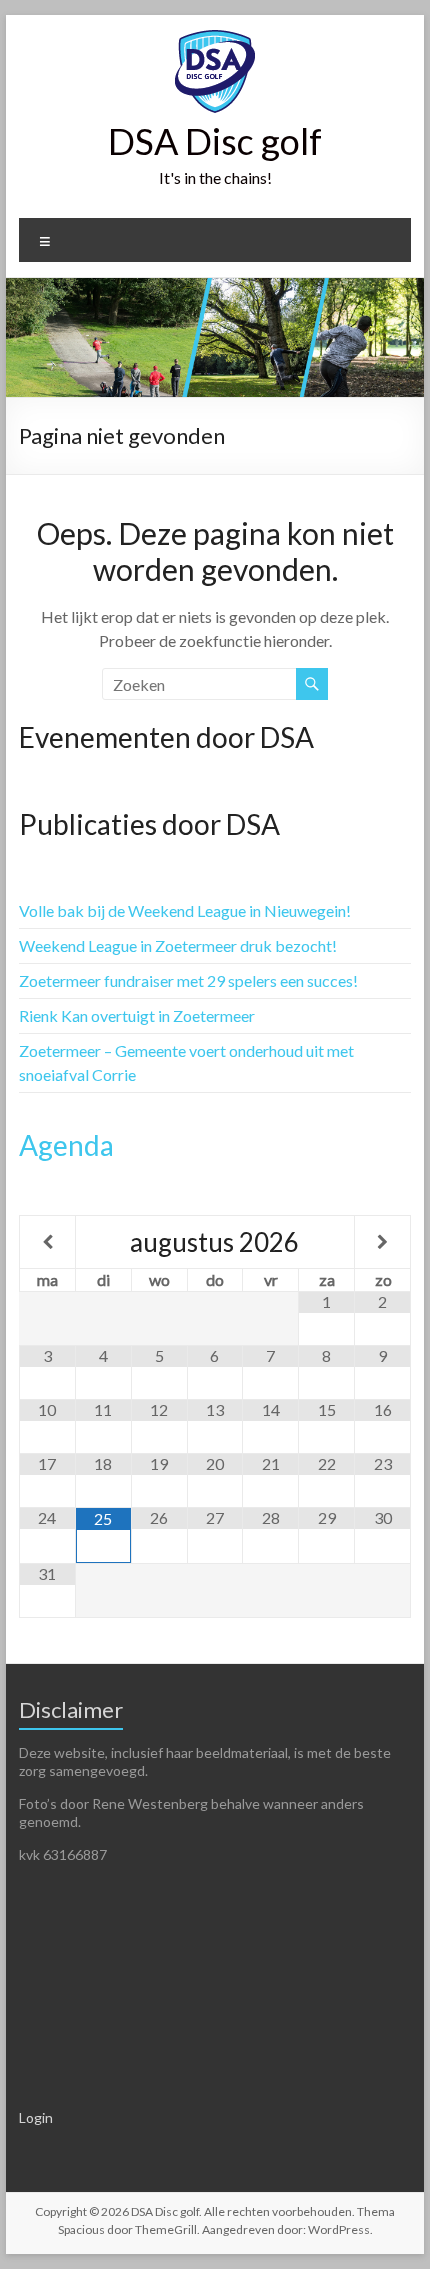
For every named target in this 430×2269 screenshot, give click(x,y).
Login (36, 2117)
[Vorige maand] (47, 1242)
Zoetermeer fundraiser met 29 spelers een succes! (188, 980)
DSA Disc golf (215, 141)
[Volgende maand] (382, 1242)
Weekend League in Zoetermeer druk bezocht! (178, 945)
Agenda (66, 1145)
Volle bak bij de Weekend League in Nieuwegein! (185, 910)
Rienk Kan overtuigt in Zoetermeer (137, 1015)
